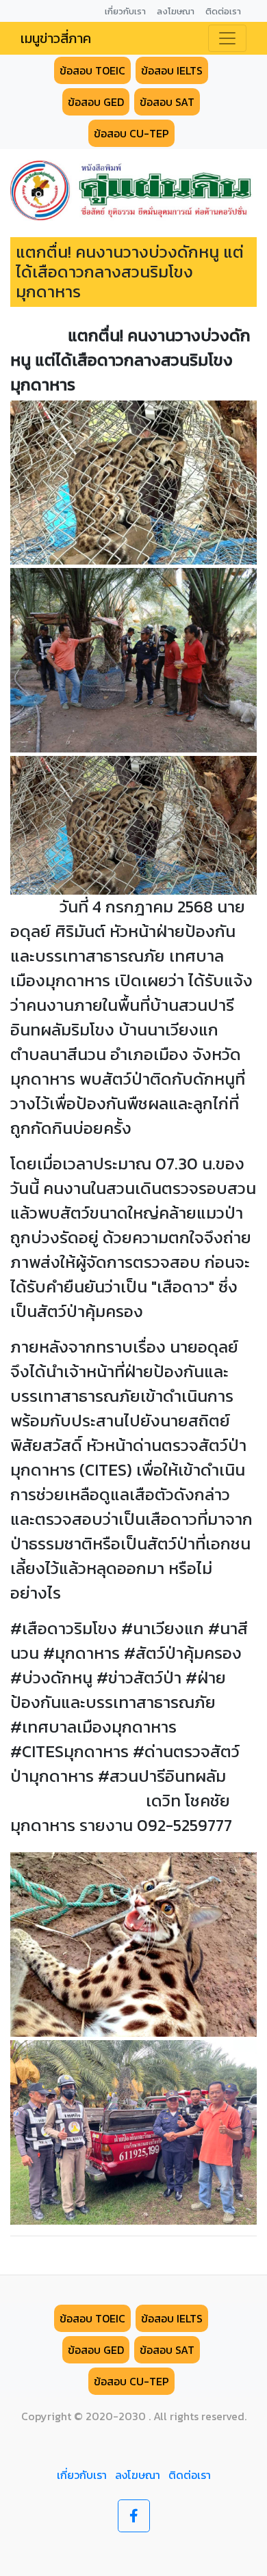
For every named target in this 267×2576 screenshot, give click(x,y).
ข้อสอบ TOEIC (92, 70)
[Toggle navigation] (227, 38)
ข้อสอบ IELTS (172, 70)
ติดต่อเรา (190, 2475)
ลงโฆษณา (138, 2475)
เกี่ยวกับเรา (82, 2475)
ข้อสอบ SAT (167, 102)
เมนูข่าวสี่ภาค (56, 38)
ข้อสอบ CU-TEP (131, 133)
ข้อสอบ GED (96, 102)
